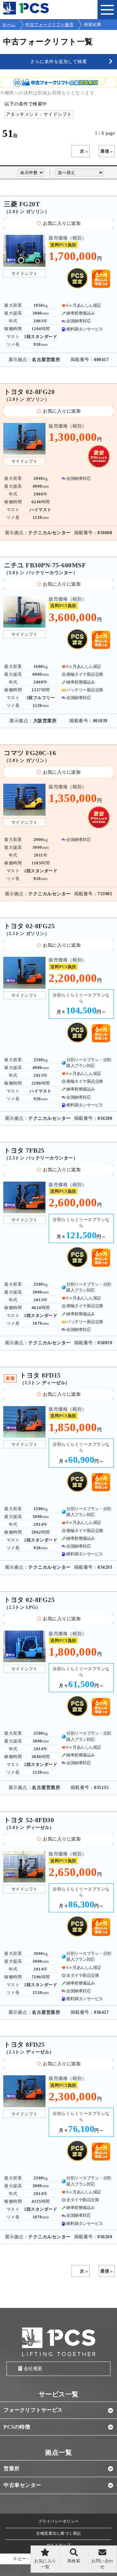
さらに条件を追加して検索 (58, 61)
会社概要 (33, 2369)
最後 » (107, 151)
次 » (84, 151)
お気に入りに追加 (62, 223)
